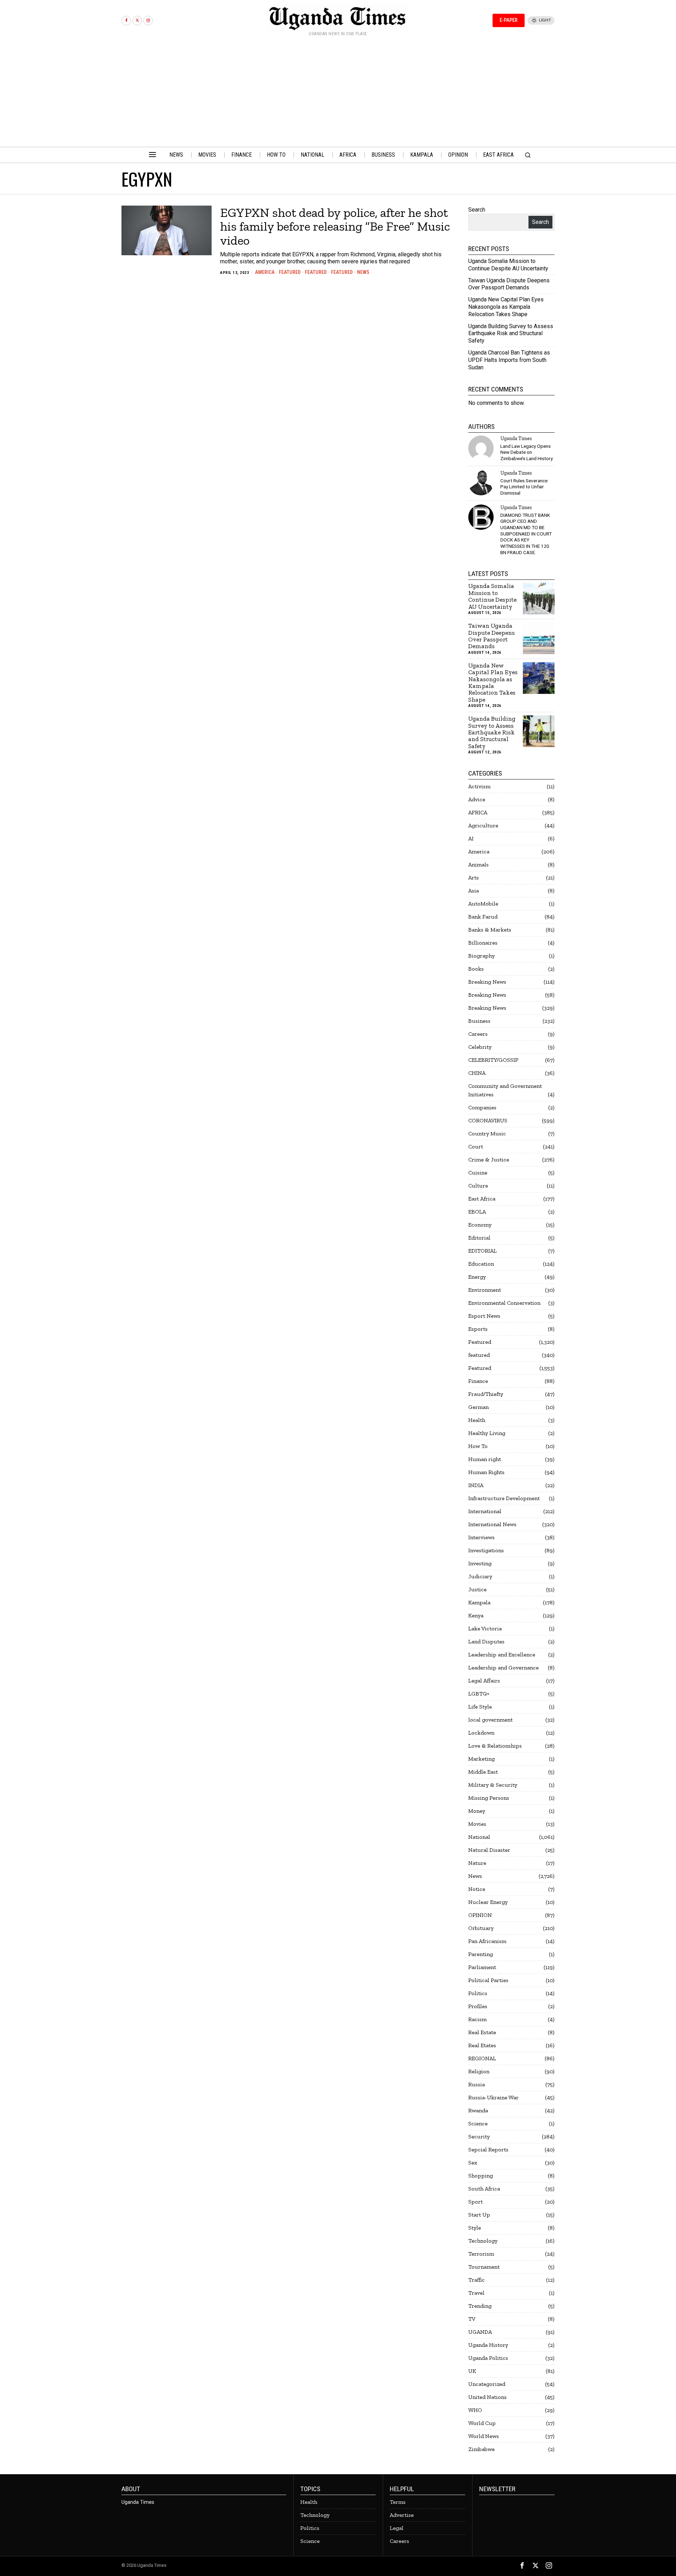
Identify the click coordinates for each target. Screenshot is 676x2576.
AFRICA (478, 812)
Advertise (402, 2515)
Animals (478, 864)
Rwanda (478, 2110)
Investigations (486, 1550)
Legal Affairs (484, 1681)
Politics (478, 1993)
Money (477, 1811)
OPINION (480, 1915)
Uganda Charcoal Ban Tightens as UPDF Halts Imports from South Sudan (509, 360)
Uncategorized (487, 2384)
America (265, 272)
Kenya (476, 1615)
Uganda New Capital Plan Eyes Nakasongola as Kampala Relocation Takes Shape (506, 307)
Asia (474, 891)
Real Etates (482, 2045)
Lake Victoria (485, 1628)
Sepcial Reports (488, 2149)
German (478, 1407)
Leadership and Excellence (502, 1654)
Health (477, 1420)
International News (492, 1524)
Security (479, 2136)
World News (484, 2436)
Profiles (478, 2006)
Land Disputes (486, 1641)
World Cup (482, 2423)
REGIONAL (482, 2058)
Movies (477, 1824)
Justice (477, 1589)
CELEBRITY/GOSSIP (493, 1060)
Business (479, 1021)
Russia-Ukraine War (493, 2097)
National (479, 1837)
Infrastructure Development (504, 1498)
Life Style (480, 1707)
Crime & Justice (489, 1159)
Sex (473, 2163)
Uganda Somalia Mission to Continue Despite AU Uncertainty (508, 265)
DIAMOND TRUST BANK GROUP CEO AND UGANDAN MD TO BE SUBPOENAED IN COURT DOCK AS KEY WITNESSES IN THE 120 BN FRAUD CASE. (526, 534)
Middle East (483, 1772)
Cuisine (478, 1173)
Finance (478, 1381)
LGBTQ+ (479, 1694)
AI (471, 838)
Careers (478, 1034)
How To (478, 1446)
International (485, 1511)
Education (481, 1264)
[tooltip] (126, 21)
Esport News (484, 1316)
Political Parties (488, 1980)
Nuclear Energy (488, 1902)
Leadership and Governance (503, 1668)
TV (472, 2319)
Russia (477, 2084)
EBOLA (477, 1212)
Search (477, 210)
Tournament (484, 2267)
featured (316, 272)
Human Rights (486, 1472)
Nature (477, 1863)
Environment (485, 1290)
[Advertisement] (338, 94)
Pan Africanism (487, 1941)
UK (472, 2371)
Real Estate (482, 2032)
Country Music (487, 1133)
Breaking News (487, 982)
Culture (478, 1186)
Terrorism (481, 2254)
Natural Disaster (489, 1850)
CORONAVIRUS (488, 1120)
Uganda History (488, 2345)
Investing (480, 1563)
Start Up (479, 2215)
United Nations (487, 2397)
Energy (477, 1277)
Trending (480, 2306)
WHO (475, 2410)
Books (476, 969)
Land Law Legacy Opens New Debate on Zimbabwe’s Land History (527, 452)
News (363, 272)
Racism (477, 2019)
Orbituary (481, 1928)
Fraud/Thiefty (486, 1394)
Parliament (482, 1967)
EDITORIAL (483, 1251)
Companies (482, 1107)
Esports (478, 1329)
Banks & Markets (490, 930)
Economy (480, 1225)
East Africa (482, 1199)
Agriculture (483, 825)
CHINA (477, 1073)
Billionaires (483, 943)
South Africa (484, 2189)
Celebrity (480, 1047)
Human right (485, 1459)
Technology (483, 2241)
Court (476, 1146)
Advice (477, 799)
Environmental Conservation (504, 1303)
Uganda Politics (488, 2358)
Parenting (481, 1954)
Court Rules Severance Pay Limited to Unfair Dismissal (524, 487)
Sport (475, 2202)
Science (478, 2123)
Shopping (481, 2176)
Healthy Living (487, 1433)
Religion (479, 2071)
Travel (476, 2293)
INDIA (476, 1485)
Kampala (479, 1602)
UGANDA (480, 2332)
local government (490, 1720)
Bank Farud (483, 917)
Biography (481, 956)
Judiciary (480, 1576)
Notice (477, 1889)
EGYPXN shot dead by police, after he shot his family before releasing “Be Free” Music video (335, 227)
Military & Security (493, 1785)
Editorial (479, 1238)
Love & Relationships (495, 1746)
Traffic (477, 2280)
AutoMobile (483, 904)
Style (475, 2228)
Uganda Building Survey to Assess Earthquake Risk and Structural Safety (511, 334)
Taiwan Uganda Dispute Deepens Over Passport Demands (509, 284)
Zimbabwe (481, 2449)
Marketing (481, 1759)
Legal (397, 2528)
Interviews (481, 1537)
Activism (479, 786)
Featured (290, 272)
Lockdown (481, 1733)
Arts (474, 878)
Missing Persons (489, 1798)
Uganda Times (516, 438)
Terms (398, 2502)
